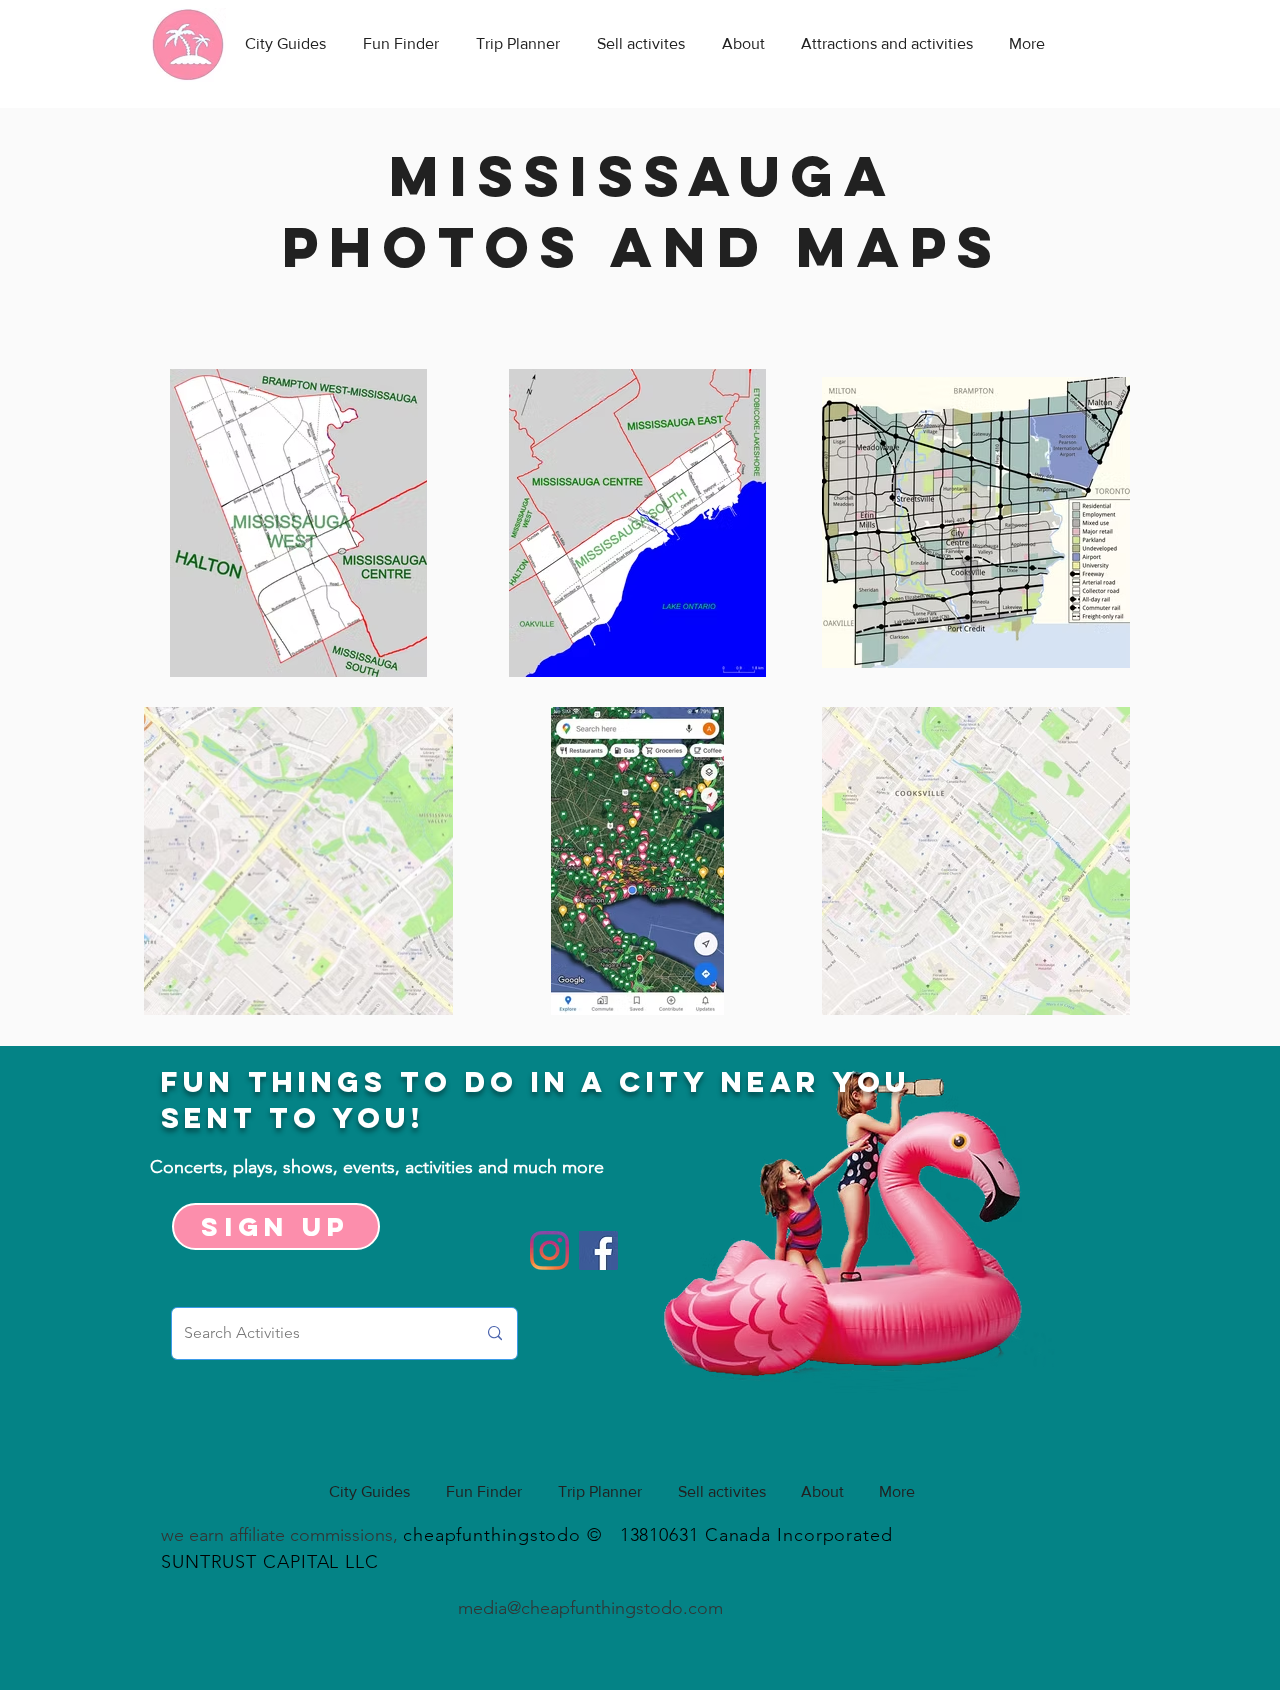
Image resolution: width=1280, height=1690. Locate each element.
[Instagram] (549, 1250)
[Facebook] (598, 1250)
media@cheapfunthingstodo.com (590, 1608)
